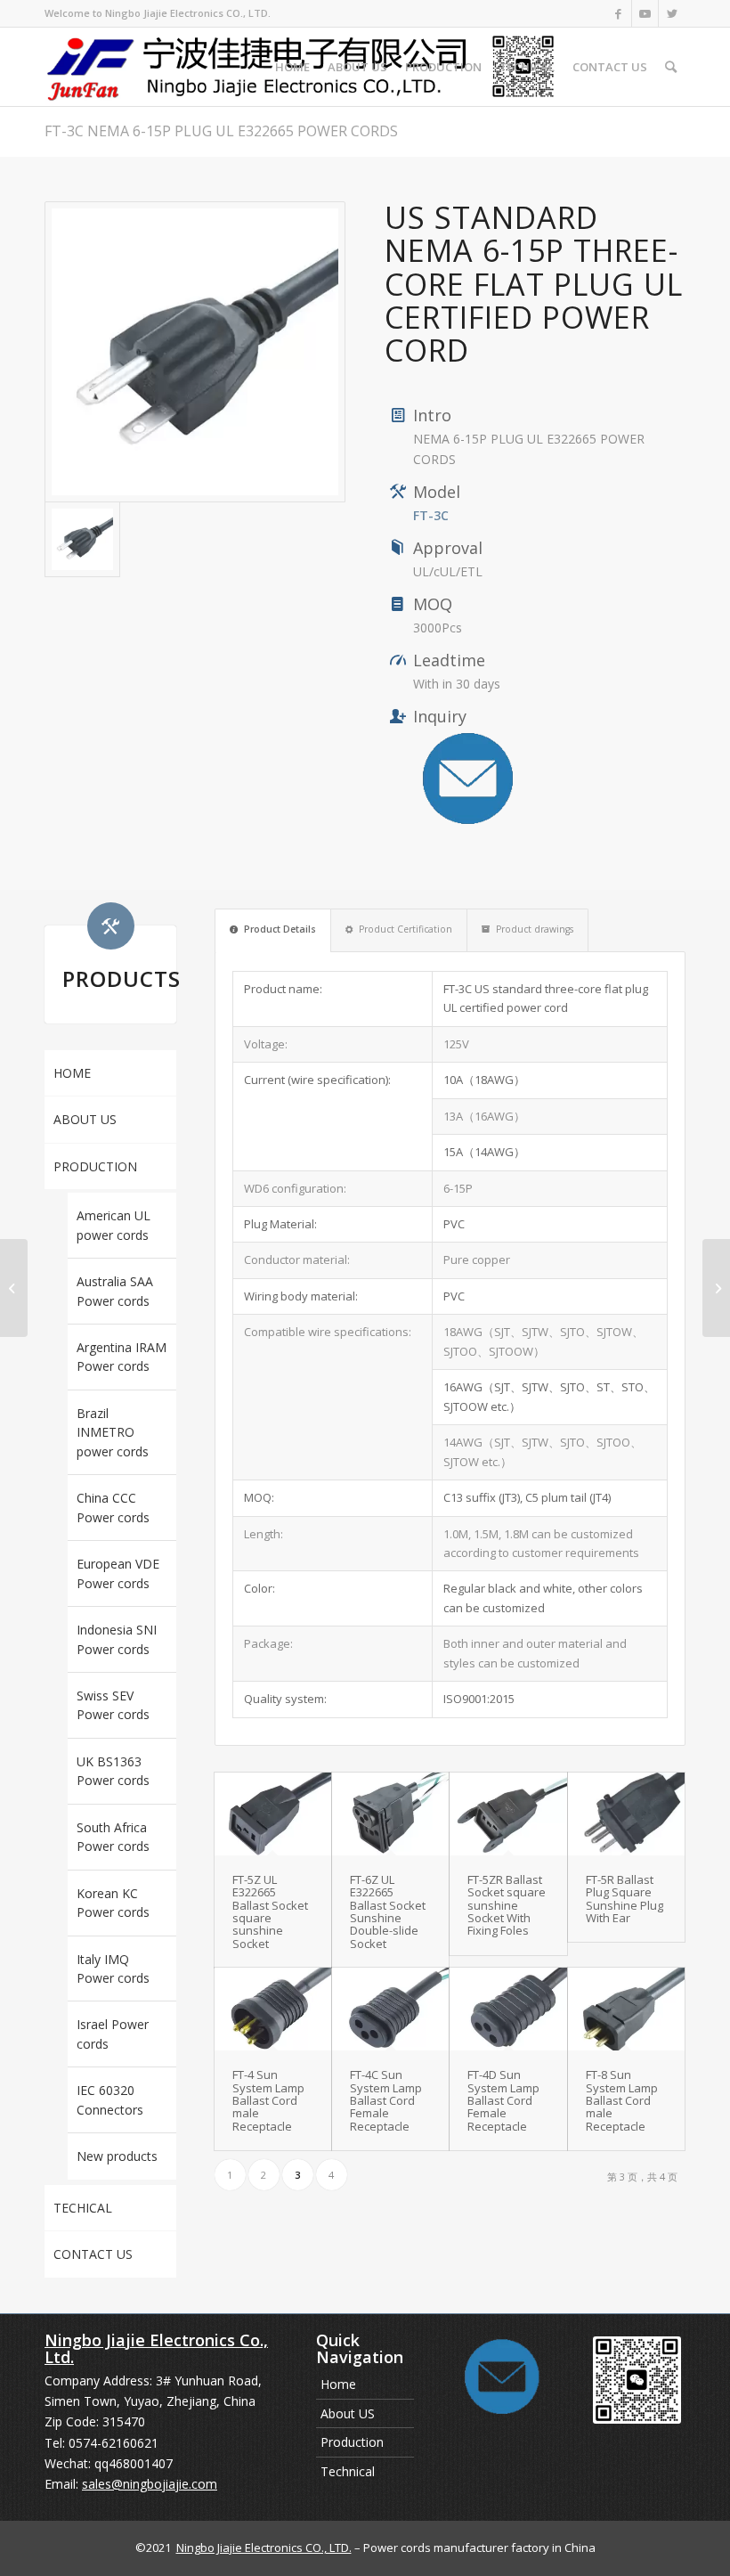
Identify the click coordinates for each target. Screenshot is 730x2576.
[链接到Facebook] (618, 13)
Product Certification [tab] (406, 929)
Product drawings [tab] (535, 929)
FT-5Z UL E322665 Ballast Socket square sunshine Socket (270, 1911)
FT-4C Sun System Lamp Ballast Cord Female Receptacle (386, 2100)
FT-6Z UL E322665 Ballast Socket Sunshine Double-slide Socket (388, 1911)
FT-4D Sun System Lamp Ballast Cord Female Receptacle (503, 2100)
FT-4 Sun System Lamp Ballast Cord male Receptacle (268, 2100)
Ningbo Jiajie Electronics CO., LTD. (264, 2547)
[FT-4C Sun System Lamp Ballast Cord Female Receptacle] (390, 2009)
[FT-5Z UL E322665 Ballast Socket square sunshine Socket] (273, 1814)
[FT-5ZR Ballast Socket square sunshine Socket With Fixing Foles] (508, 1814)
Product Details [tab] (280, 929)
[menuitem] (292, 67)
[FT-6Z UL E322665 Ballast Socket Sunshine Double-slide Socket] (390, 1814)
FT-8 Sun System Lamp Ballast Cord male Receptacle (622, 2100)
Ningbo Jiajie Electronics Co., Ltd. (156, 2349)
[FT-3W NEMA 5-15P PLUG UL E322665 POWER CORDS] (716, 1288)
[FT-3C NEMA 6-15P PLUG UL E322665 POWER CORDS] (195, 352)
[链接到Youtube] (645, 13)
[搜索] (671, 67)
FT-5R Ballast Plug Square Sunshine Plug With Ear (625, 1899)
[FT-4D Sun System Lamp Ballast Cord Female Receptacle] (508, 2009)
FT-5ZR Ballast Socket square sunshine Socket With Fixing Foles (507, 1905)
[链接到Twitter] (672, 13)
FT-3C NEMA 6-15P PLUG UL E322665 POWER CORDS (221, 131)
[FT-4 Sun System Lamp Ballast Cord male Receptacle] (273, 2009)
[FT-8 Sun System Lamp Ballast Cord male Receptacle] (626, 2009)
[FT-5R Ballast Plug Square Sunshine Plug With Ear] (626, 1814)
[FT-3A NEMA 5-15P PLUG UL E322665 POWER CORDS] (14, 1288)
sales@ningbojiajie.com (150, 2484)
